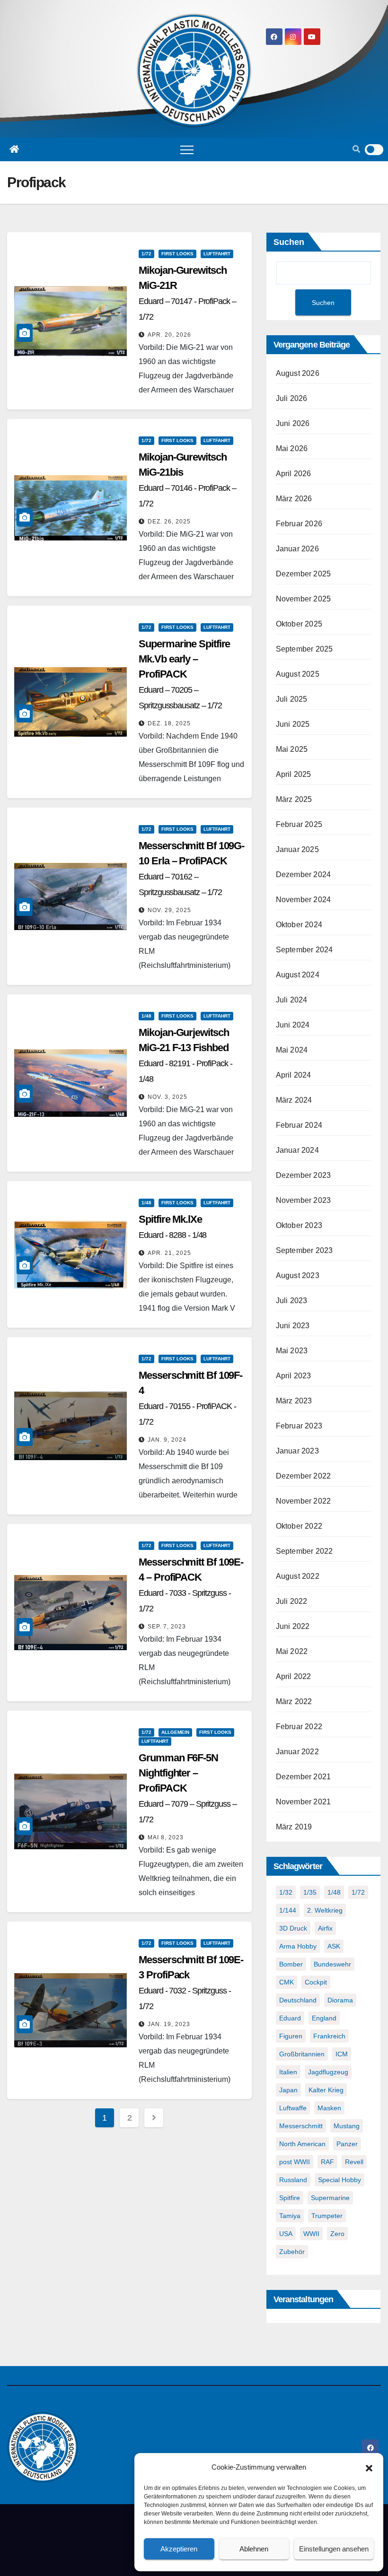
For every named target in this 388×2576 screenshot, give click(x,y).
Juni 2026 (293, 423)
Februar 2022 (299, 1727)
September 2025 (304, 649)
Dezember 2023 (304, 1175)
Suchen (289, 242)
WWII (311, 2234)
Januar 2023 (297, 1451)
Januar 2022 (297, 1752)
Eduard (290, 2018)
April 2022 (294, 1676)
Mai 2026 (292, 448)
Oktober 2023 (299, 1225)
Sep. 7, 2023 (167, 1627)
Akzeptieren (179, 2549)
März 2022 (294, 1701)
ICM (342, 2054)
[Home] (14, 149)
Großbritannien (302, 2054)
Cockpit (316, 1982)
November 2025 (304, 599)
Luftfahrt (217, 254)
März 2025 (294, 799)
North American (302, 2144)
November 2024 (304, 900)
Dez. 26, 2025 (169, 522)
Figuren (291, 2036)
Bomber (291, 1964)
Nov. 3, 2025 (168, 1097)
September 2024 (304, 950)
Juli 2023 (292, 1301)
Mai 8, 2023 (166, 1837)
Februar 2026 (299, 524)
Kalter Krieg (326, 2090)
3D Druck (293, 1928)
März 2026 (294, 499)
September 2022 (304, 1551)
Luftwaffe (293, 2108)
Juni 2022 (293, 1626)
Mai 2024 (292, 1050)
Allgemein (175, 1732)
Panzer (347, 2144)
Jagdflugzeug (328, 2072)
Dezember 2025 (304, 574)
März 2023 (294, 1401)
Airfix (325, 1928)
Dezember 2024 (304, 875)
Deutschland (298, 2000)
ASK (334, 1946)
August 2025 (298, 674)
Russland (293, 2180)
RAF (327, 2162)
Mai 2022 (292, 1651)
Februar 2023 (299, 1426)
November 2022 (304, 1501)
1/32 (286, 1892)
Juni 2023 (293, 1326)
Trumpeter (327, 2216)
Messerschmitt (301, 2126)
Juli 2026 (292, 398)
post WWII (295, 2162)
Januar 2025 (297, 849)
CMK (287, 1982)
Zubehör (292, 2252)
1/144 (288, 1910)
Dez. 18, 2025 (169, 723)
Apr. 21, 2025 (169, 1253)
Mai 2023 (292, 1351)
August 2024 (298, 975)
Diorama (340, 2000)
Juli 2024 (292, 1000)
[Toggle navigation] (187, 149)
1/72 (146, 254)
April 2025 (294, 774)
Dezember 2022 (304, 1476)
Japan (288, 2090)
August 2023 (298, 1275)
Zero (337, 2234)
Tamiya (290, 2216)
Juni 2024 (293, 1025)
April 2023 (294, 1376)
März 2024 (294, 1100)
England (324, 2018)
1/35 (310, 1892)
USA (286, 2234)
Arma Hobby (298, 1946)
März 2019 (294, 1827)
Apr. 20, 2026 (169, 335)
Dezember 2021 (304, 1777)
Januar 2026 (297, 549)
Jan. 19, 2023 (169, 2024)
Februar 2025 (299, 824)
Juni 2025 (293, 724)
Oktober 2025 (299, 624)
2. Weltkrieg (325, 1910)
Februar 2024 (299, 1125)
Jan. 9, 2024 (167, 1440)
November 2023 (304, 1200)
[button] (369, 2467)
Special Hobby (339, 2180)
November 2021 (304, 1802)
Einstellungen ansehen (334, 2549)
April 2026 (294, 474)
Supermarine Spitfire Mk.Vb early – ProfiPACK (184, 674)
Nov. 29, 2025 (169, 910)
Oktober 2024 (299, 925)
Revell (354, 2162)
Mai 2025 (292, 749)
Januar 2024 (297, 1150)
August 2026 (298, 373)
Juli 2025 (292, 699)
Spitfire (290, 2198)
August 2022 (298, 1576)
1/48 (146, 1016)
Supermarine (330, 2198)
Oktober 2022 (299, 1526)
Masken (329, 2108)
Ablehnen (254, 2549)
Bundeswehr (332, 1964)
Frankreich (329, 2036)
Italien (288, 2072)
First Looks (177, 254)
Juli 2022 (292, 1601)
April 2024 (294, 1075)
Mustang (347, 2126)
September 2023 (304, 1250)
